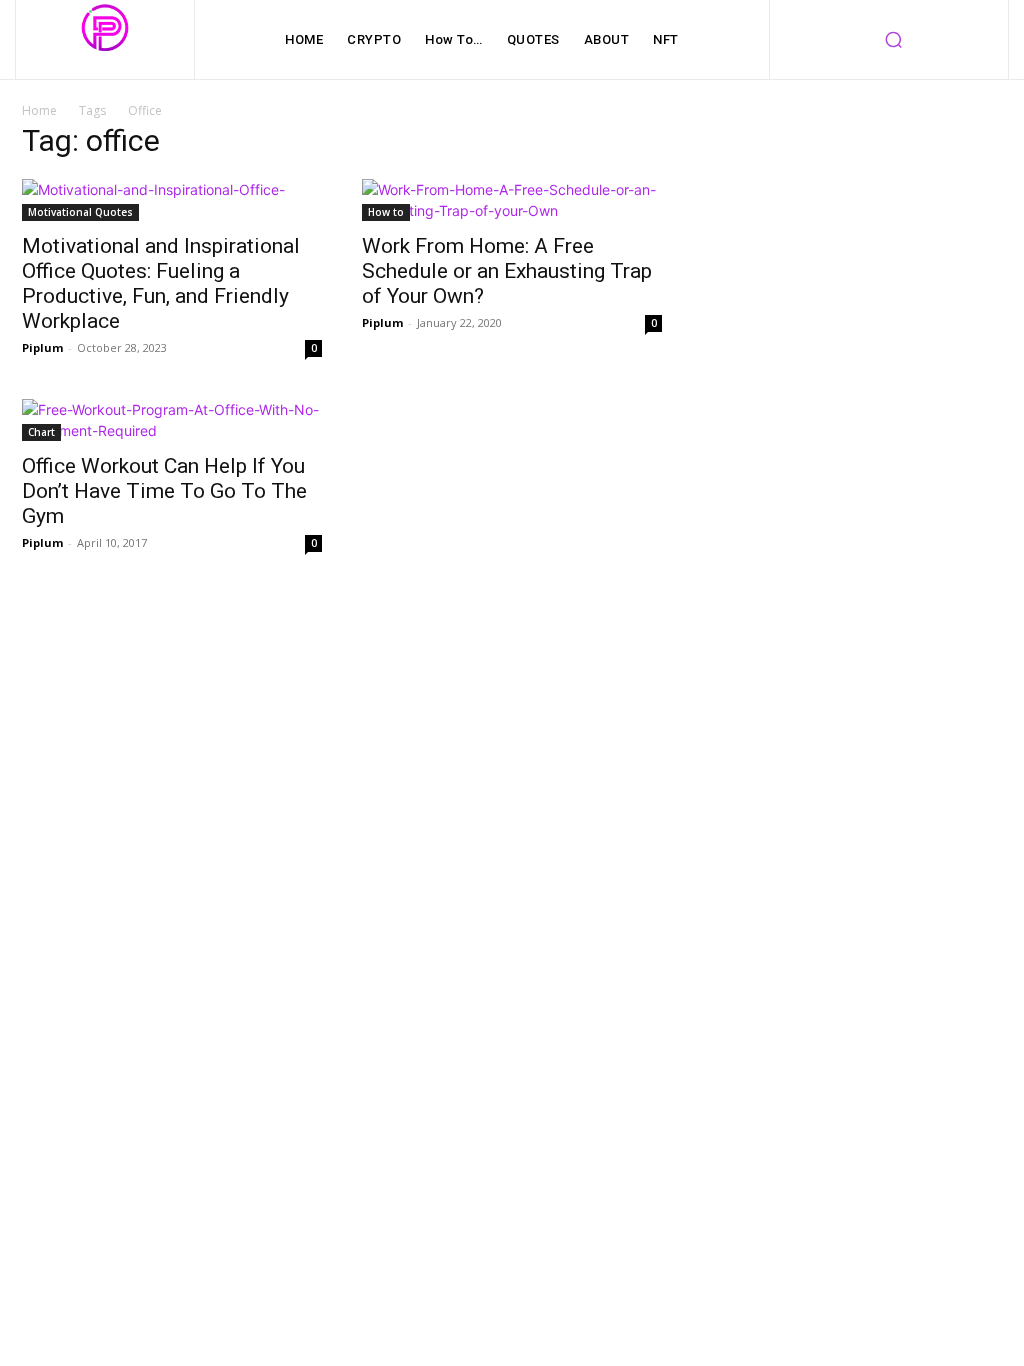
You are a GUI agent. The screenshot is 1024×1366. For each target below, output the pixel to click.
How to (386, 212)
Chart (41, 432)
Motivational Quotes (80, 212)
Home (39, 110)
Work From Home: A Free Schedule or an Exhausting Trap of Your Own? (507, 271)
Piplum (42, 347)
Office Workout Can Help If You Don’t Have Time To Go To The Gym (164, 491)
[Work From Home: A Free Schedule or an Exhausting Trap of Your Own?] (512, 200)
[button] (893, 40)
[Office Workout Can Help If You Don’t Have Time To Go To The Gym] (172, 420)
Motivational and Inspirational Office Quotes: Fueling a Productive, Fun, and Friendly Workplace (161, 283)
